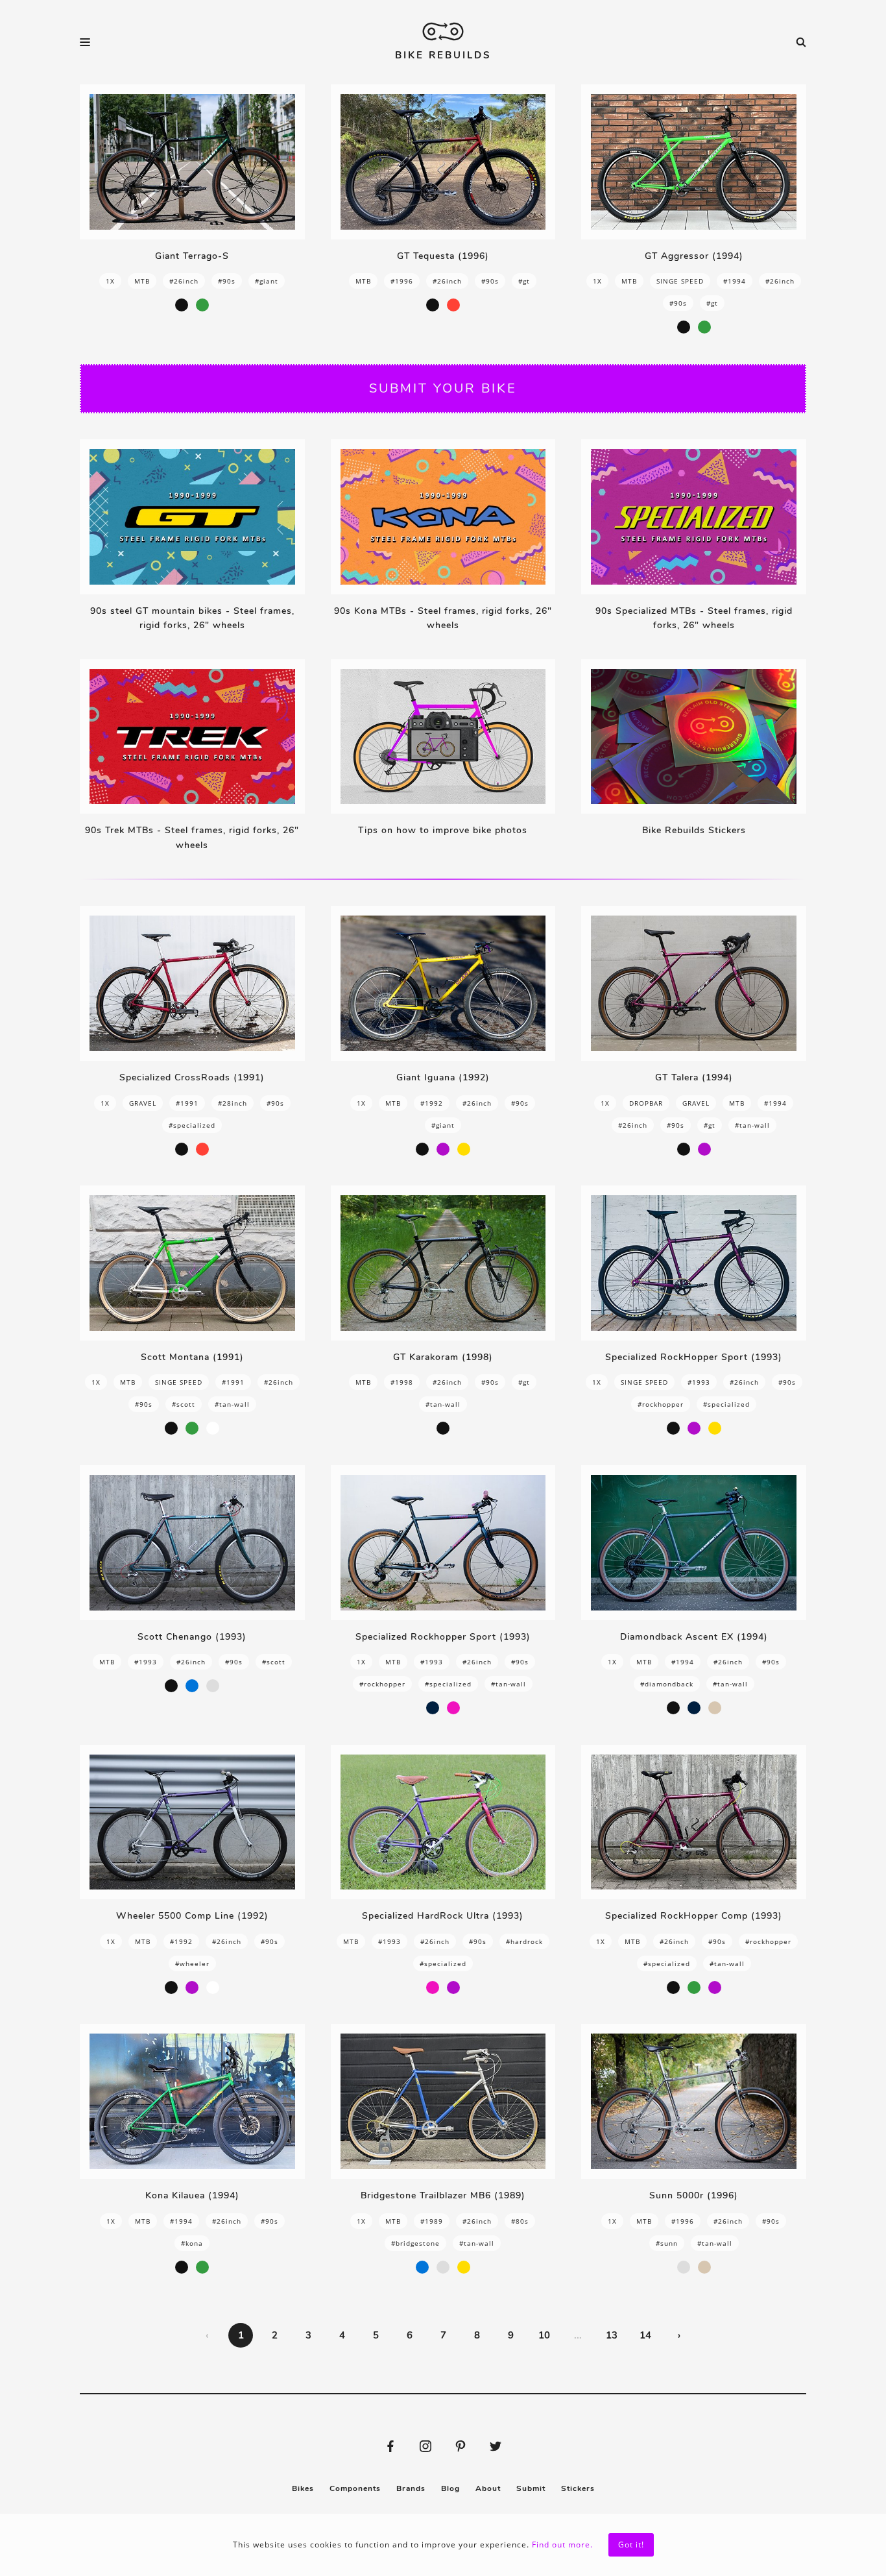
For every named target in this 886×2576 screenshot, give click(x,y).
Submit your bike (443, 388)
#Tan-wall (752, 1125)
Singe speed (680, 281)
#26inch (184, 281)
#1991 (187, 1103)
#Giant (267, 281)
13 (612, 2335)
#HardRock (524, 1941)
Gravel (143, 1103)
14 (645, 2335)
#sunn (667, 2243)
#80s (520, 2221)
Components (355, 2488)
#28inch (233, 1103)
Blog (450, 2488)
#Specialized (192, 1125)
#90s (227, 281)
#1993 (699, 1382)
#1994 (735, 281)
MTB (142, 281)
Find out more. (562, 2545)
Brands (411, 2488)
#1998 (402, 1382)
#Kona (192, 2243)
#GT (524, 281)
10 (544, 2335)
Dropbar (646, 1103)
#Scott (184, 1404)
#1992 (432, 1103)
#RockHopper (661, 1404)
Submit (531, 2488)
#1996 (402, 281)
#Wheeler (192, 1963)
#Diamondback (667, 1684)
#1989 (432, 2221)
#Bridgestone (415, 2243)
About (488, 2488)
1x (110, 281)
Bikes (303, 2488)
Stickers (578, 2488)
